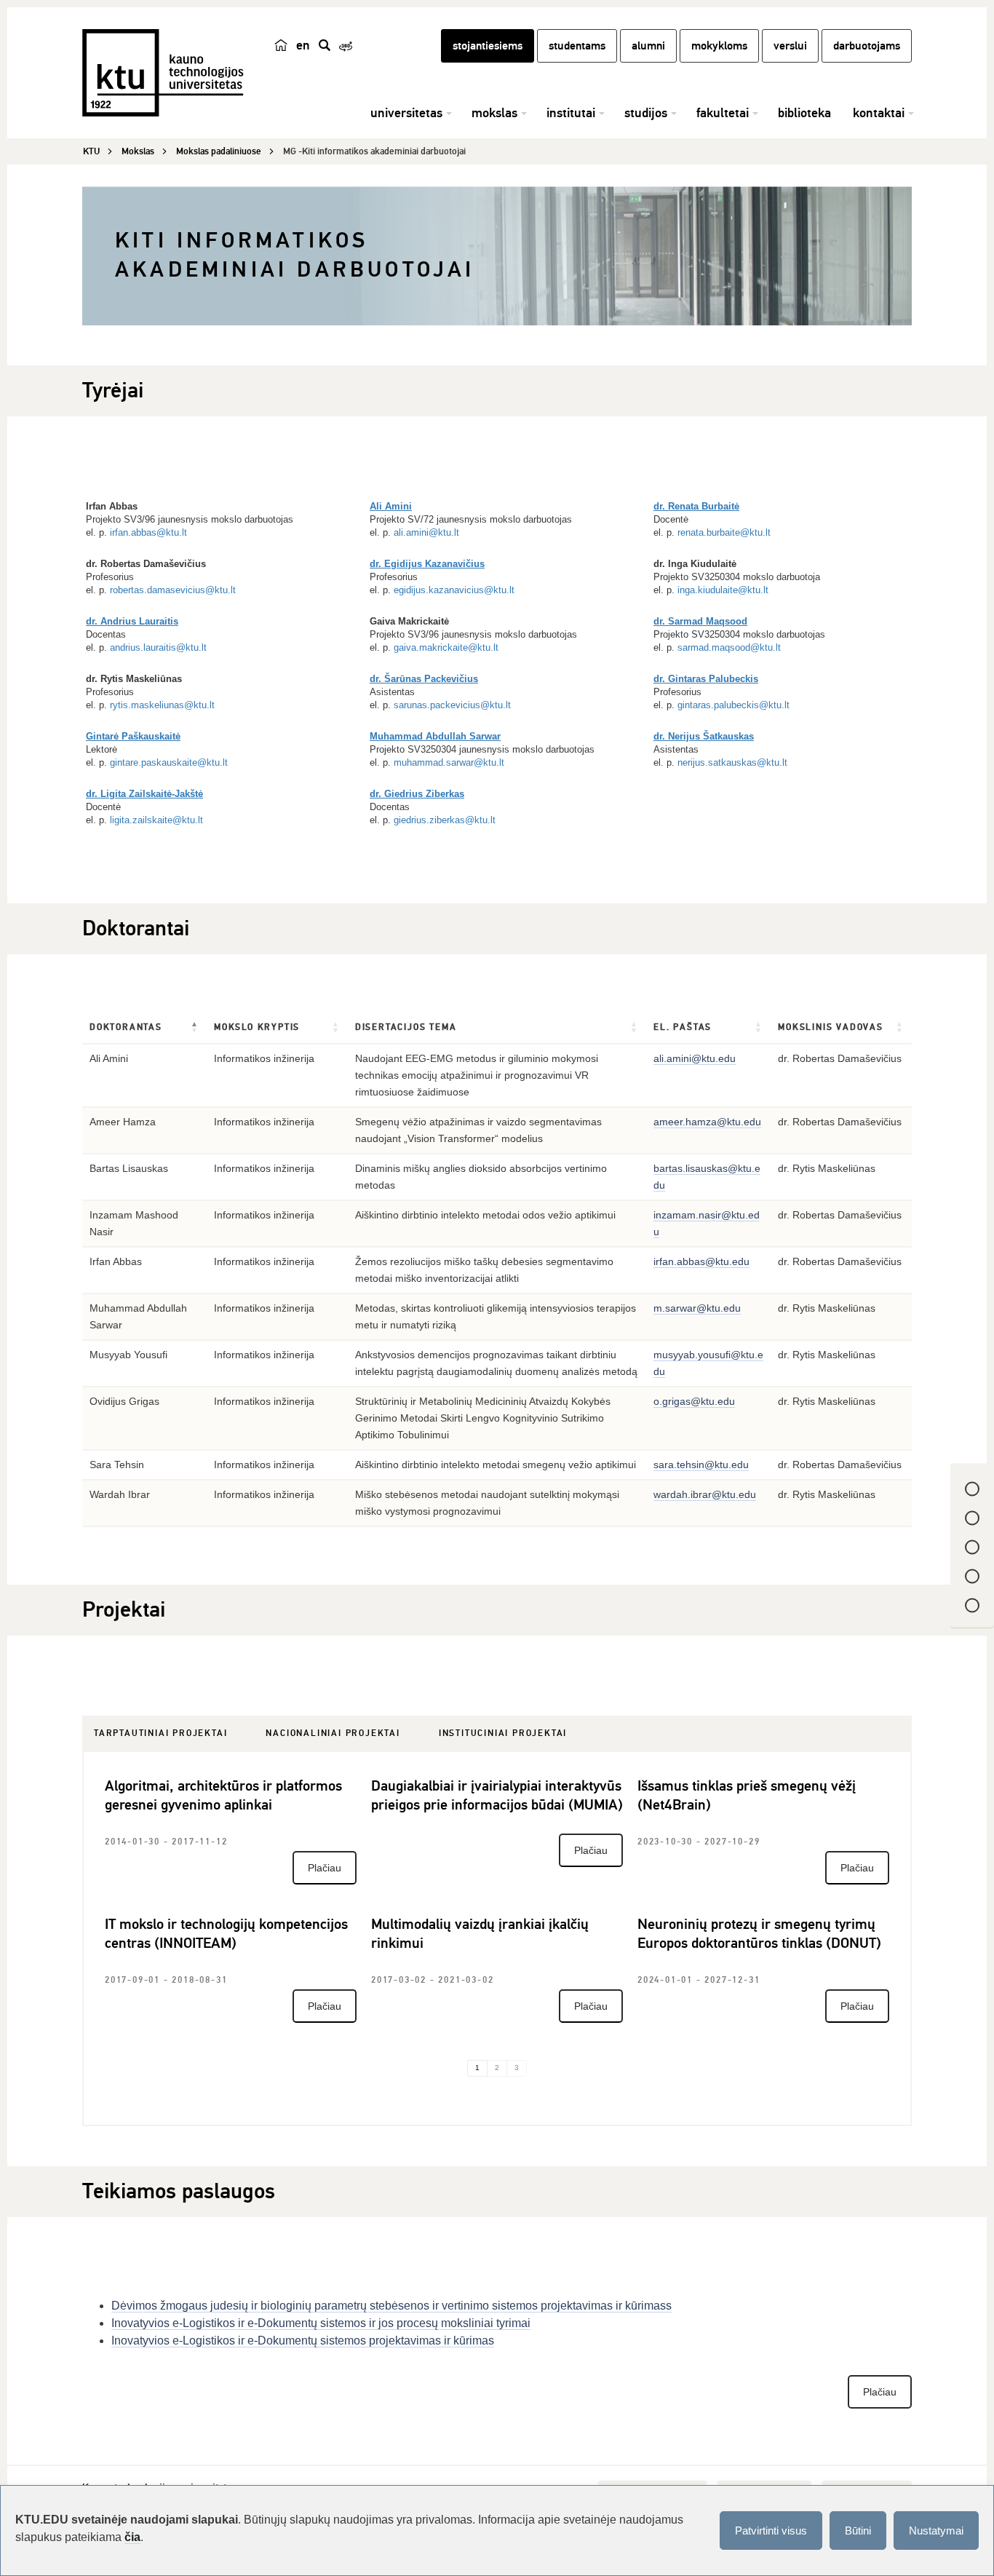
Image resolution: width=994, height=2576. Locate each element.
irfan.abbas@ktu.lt (148, 532)
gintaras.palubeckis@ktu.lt (733, 705)
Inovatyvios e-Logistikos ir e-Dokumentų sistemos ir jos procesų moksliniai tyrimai (321, 2323)
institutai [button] (571, 113)
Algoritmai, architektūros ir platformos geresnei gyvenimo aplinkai (223, 1795)
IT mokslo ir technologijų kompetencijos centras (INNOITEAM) (226, 1934)
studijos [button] (646, 113)
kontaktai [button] (879, 113)
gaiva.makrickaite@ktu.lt (446, 647)
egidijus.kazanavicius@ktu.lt (454, 590)
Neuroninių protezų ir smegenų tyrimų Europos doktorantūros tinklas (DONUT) (759, 1934)
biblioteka (804, 113)
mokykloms (719, 46)
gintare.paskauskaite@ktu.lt (169, 762)
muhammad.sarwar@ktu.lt (449, 762)
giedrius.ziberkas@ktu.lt (445, 820)
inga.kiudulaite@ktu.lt (723, 590)
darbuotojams (867, 46)
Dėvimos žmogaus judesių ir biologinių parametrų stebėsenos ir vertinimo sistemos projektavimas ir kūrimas (389, 2306)
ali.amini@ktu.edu (695, 1058)
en (303, 45)
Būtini (858, 2531)
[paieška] (325, 45)
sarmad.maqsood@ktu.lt (729, 647)
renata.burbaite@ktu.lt (724, 532)
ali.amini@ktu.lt (426, 532)
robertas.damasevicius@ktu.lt (173, 590)
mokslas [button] (494, 113)
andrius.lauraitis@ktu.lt (158, 647)
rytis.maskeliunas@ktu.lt (162, 705)
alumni (648, 46)
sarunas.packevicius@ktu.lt (452, 705)
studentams (577, 46)
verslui (790, 46)
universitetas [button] (406, 113)
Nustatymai (936, 2531)
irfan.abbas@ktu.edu (701, 1261)
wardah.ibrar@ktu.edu (705, 1494)
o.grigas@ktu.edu (694, 1401)
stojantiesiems (488, 46)
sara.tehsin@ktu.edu (701, 1465)
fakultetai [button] (723, 113)
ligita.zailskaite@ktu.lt (156, 820)
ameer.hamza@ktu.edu (707, 1122)
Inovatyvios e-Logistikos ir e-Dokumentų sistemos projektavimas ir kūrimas (303, 2341)
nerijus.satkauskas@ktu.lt (732, 762)
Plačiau (325, 1868)
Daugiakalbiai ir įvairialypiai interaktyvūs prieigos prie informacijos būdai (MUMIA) (497, 1795)
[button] (195, 1028)
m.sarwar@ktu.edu (697, 1308)
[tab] (160, 1734)
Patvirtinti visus (771, 2531)
